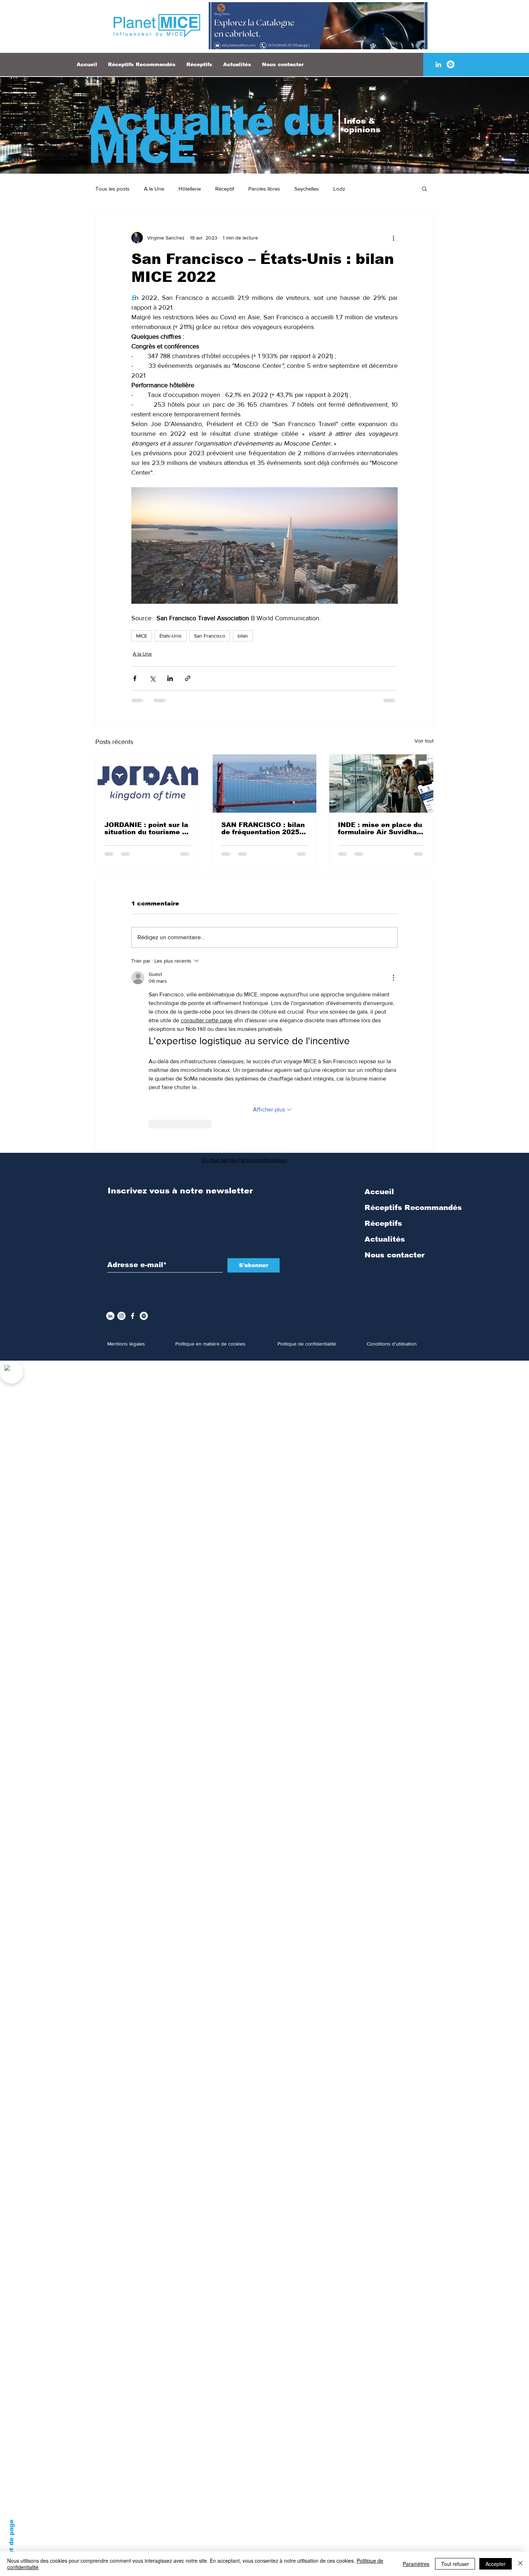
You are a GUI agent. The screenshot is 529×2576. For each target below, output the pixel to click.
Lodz (339, 189)
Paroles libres (264, 189)
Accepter (496, 2564)
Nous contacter (395, 1083)
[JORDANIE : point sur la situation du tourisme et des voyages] (148, 784)
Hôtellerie (190, 189)
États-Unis (171, 636)
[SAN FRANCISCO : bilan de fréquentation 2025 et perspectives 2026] (265, 784)
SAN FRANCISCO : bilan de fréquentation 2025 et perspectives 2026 (263, 828)
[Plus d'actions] (393, 238)
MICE (142, 636)
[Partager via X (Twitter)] (152, 678)
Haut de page (11, 2541)
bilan (243, 636)
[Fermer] (520, 2564)
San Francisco (210, 636)
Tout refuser (455, 2564)
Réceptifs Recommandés (413, 1036)
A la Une (154, 189)
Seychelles (307, 189)
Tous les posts (112, 189)
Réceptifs (383, 1051)
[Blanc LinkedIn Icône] (438, 64)
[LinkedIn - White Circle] (110, 1144)
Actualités (385, 1067)
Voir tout (424, 741)
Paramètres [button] (416, 2564)
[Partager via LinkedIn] (170, 678)
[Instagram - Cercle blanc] (121, 1144)
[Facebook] (133, 1144)
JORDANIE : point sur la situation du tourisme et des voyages (147, 828)
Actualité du (211, 121)
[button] (424, 188)
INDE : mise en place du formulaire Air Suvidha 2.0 (380, 828)
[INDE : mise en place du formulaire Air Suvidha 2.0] (381, 784)
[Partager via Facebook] (135, 678)
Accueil (379, 1020)
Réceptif (225, 189)
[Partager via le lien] (188, 678)
